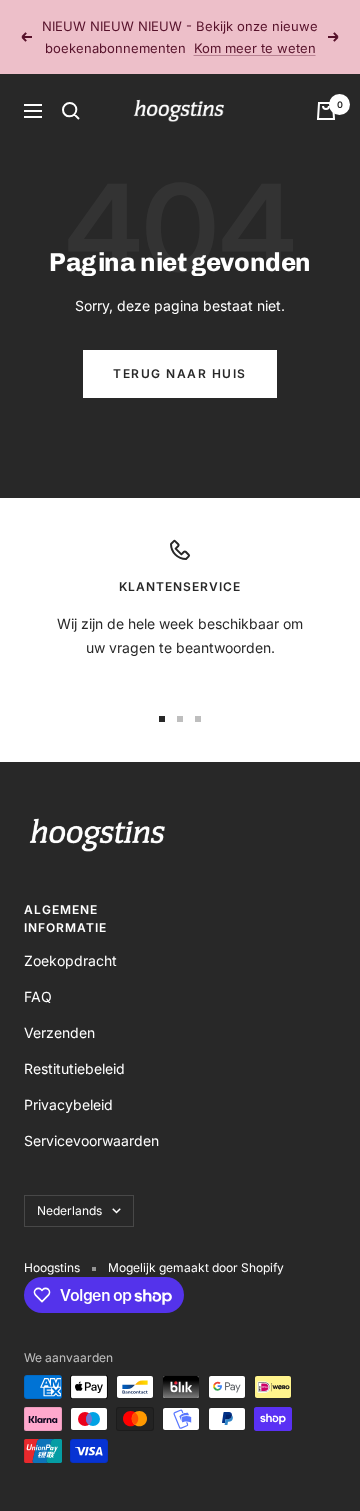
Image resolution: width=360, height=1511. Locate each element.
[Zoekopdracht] (71, 111)
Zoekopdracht (70, 960)
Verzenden (59, 1032)
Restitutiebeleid (74, 1068)
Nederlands (69, 1210)
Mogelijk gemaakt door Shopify (196, 1267)
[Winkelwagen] (326, 111)
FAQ (38, 996)
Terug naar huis (180, 373)
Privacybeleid (68, 1104)
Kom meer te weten (255, 48)
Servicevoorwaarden (91, 1140)
